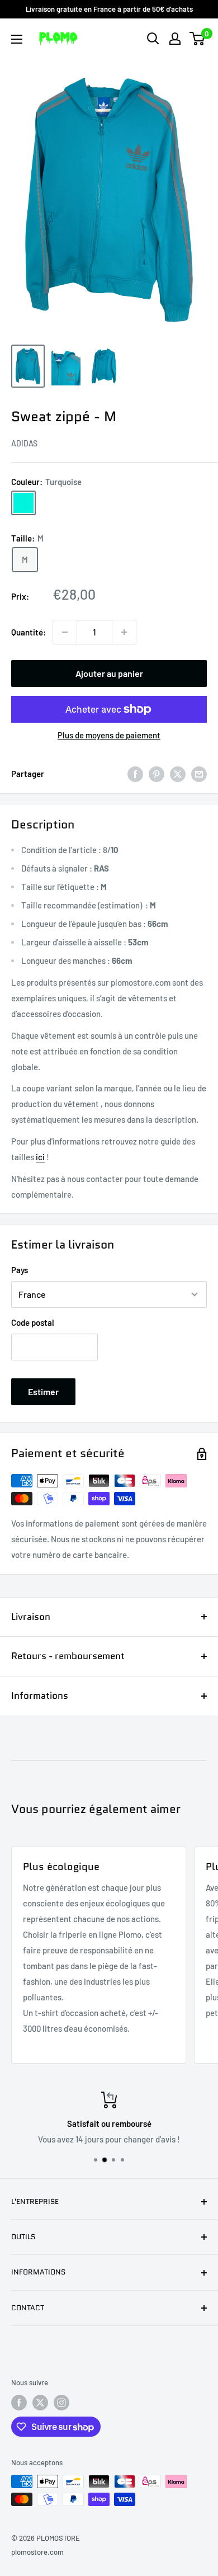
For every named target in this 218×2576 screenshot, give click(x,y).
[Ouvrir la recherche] (153, 39)
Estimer (43, 1391)
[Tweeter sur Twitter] (178, 774)
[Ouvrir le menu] (17, 39)
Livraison (31, 1617)
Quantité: (29, 632)
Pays (20, 1270)
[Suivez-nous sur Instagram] (61, 2403)
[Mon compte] (175, 39)
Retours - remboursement (68, 1656)
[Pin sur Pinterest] (157, 774)
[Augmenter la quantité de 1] (124, 632)
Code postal (33, 1322)
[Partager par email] (199, 774)
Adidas (24, 443)
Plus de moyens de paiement (109, 735)
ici (40, 1157)
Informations (40, 1696)
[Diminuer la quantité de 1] (65, 632)
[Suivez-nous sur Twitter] (40, 2403)
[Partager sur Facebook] (135, 774)
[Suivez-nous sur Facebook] (19, 2403)
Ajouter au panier (109, 673)
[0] (198, 39)
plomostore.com (37, 2552)
